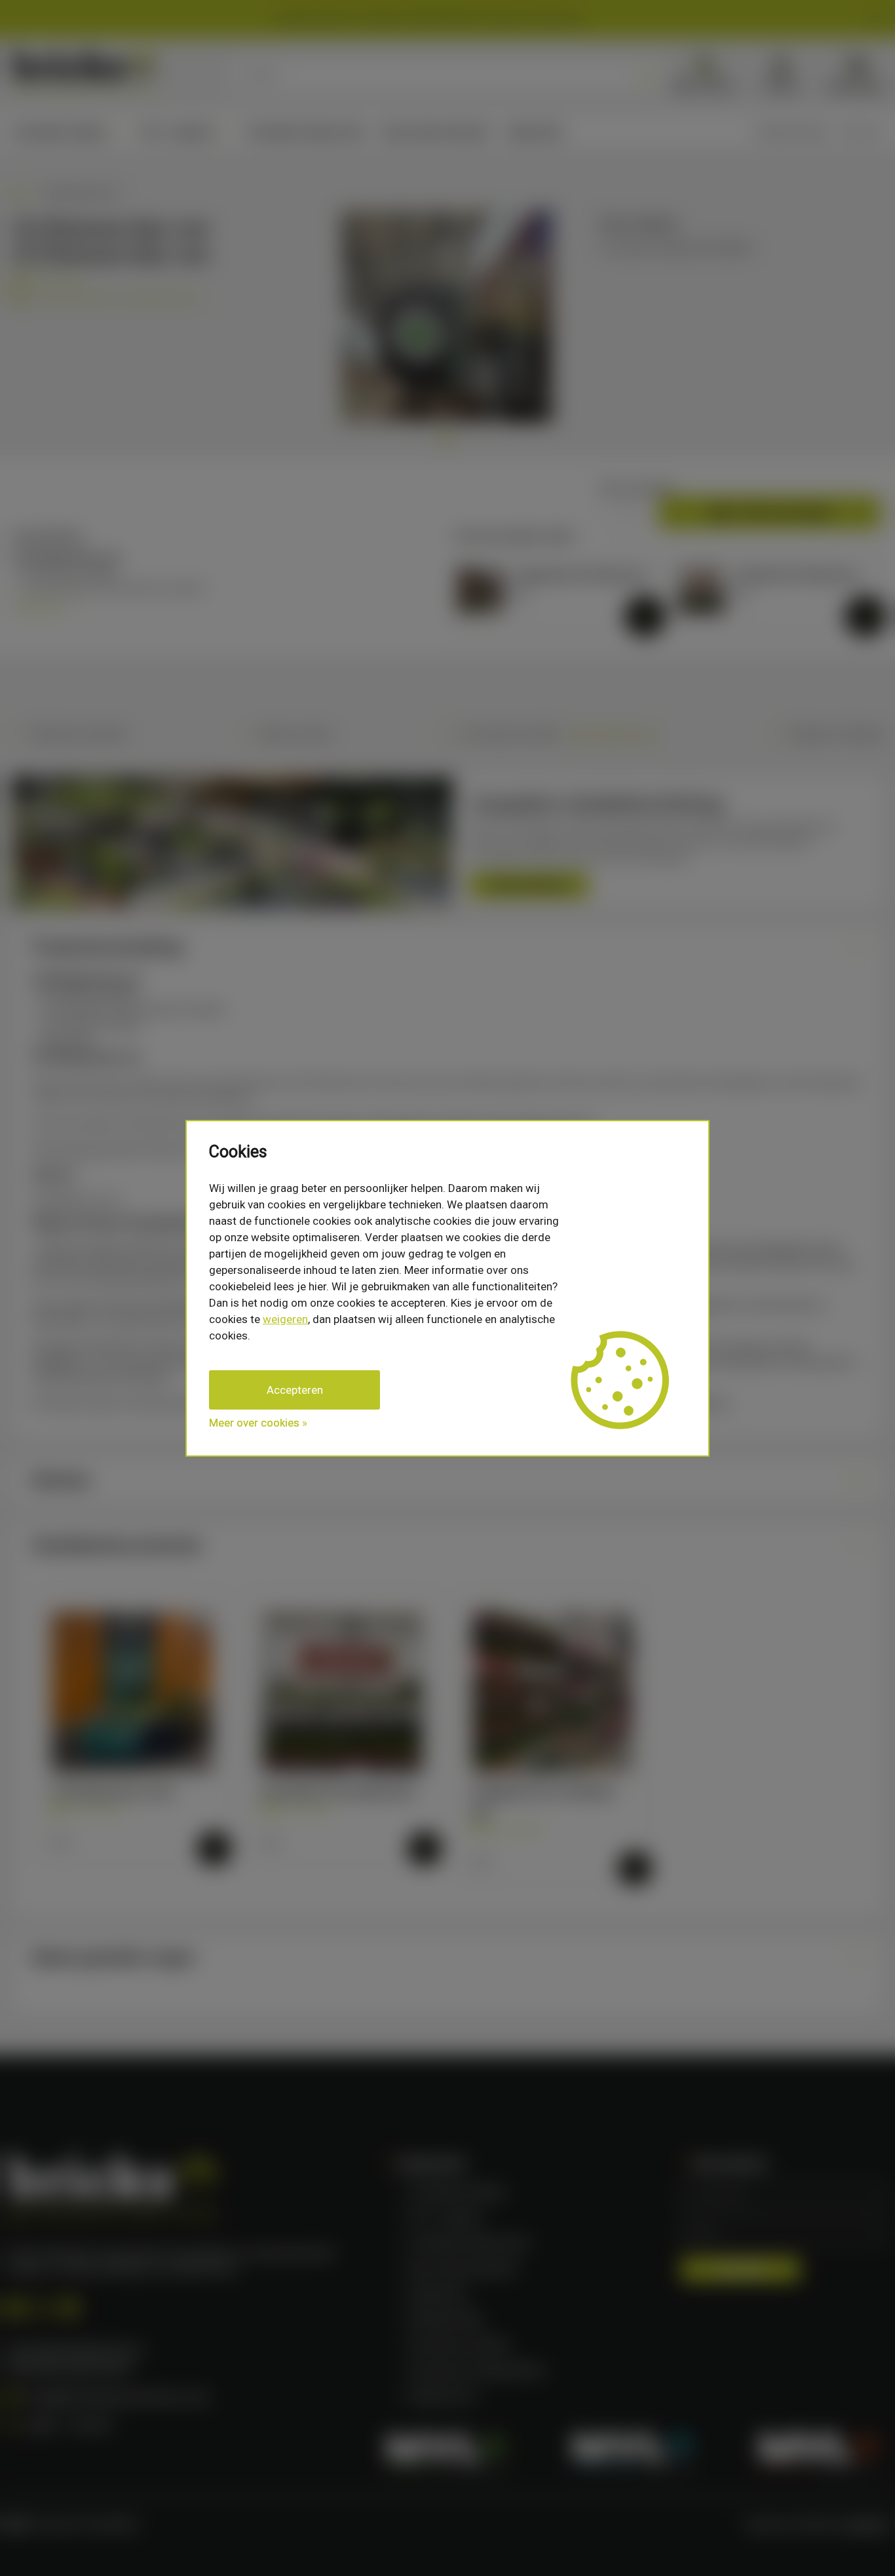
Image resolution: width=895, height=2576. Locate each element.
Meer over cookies (254, 1423)
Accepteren (295, 1390)
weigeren (285, 1319)
